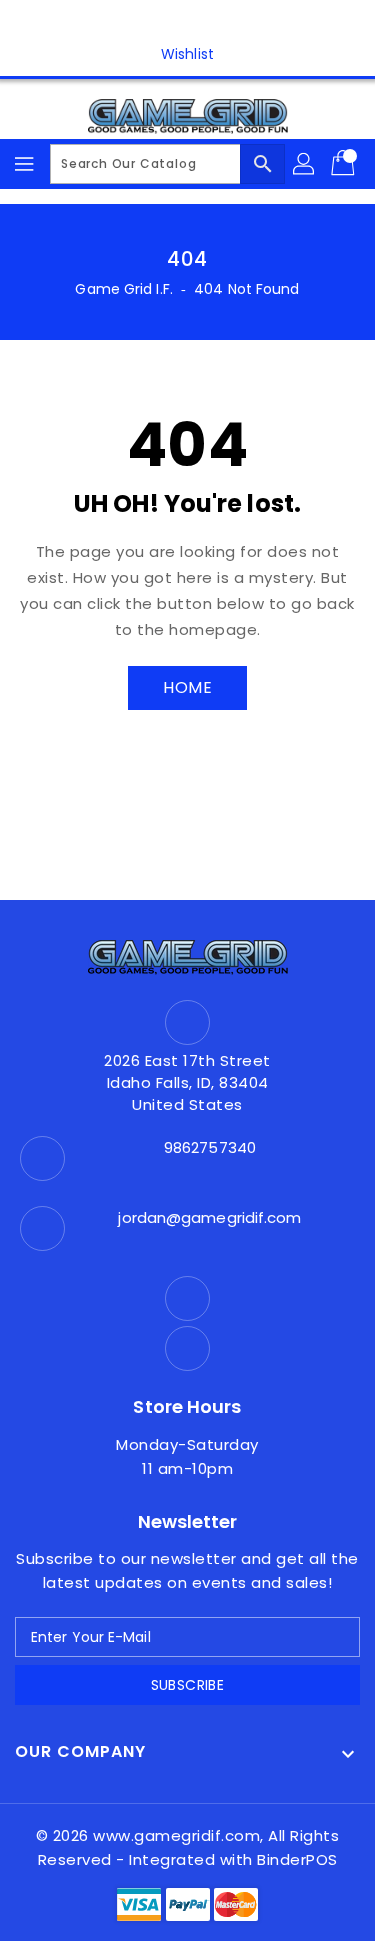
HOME (187, 687)
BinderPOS (297, 1859)
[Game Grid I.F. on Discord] (207, 23)
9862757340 (210, 1147)
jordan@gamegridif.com (209, 1217)
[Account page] (305, 164)
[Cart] (345, 164)
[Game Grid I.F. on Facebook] (168, 23)
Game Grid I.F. (123, 289)
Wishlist (187, 54)
